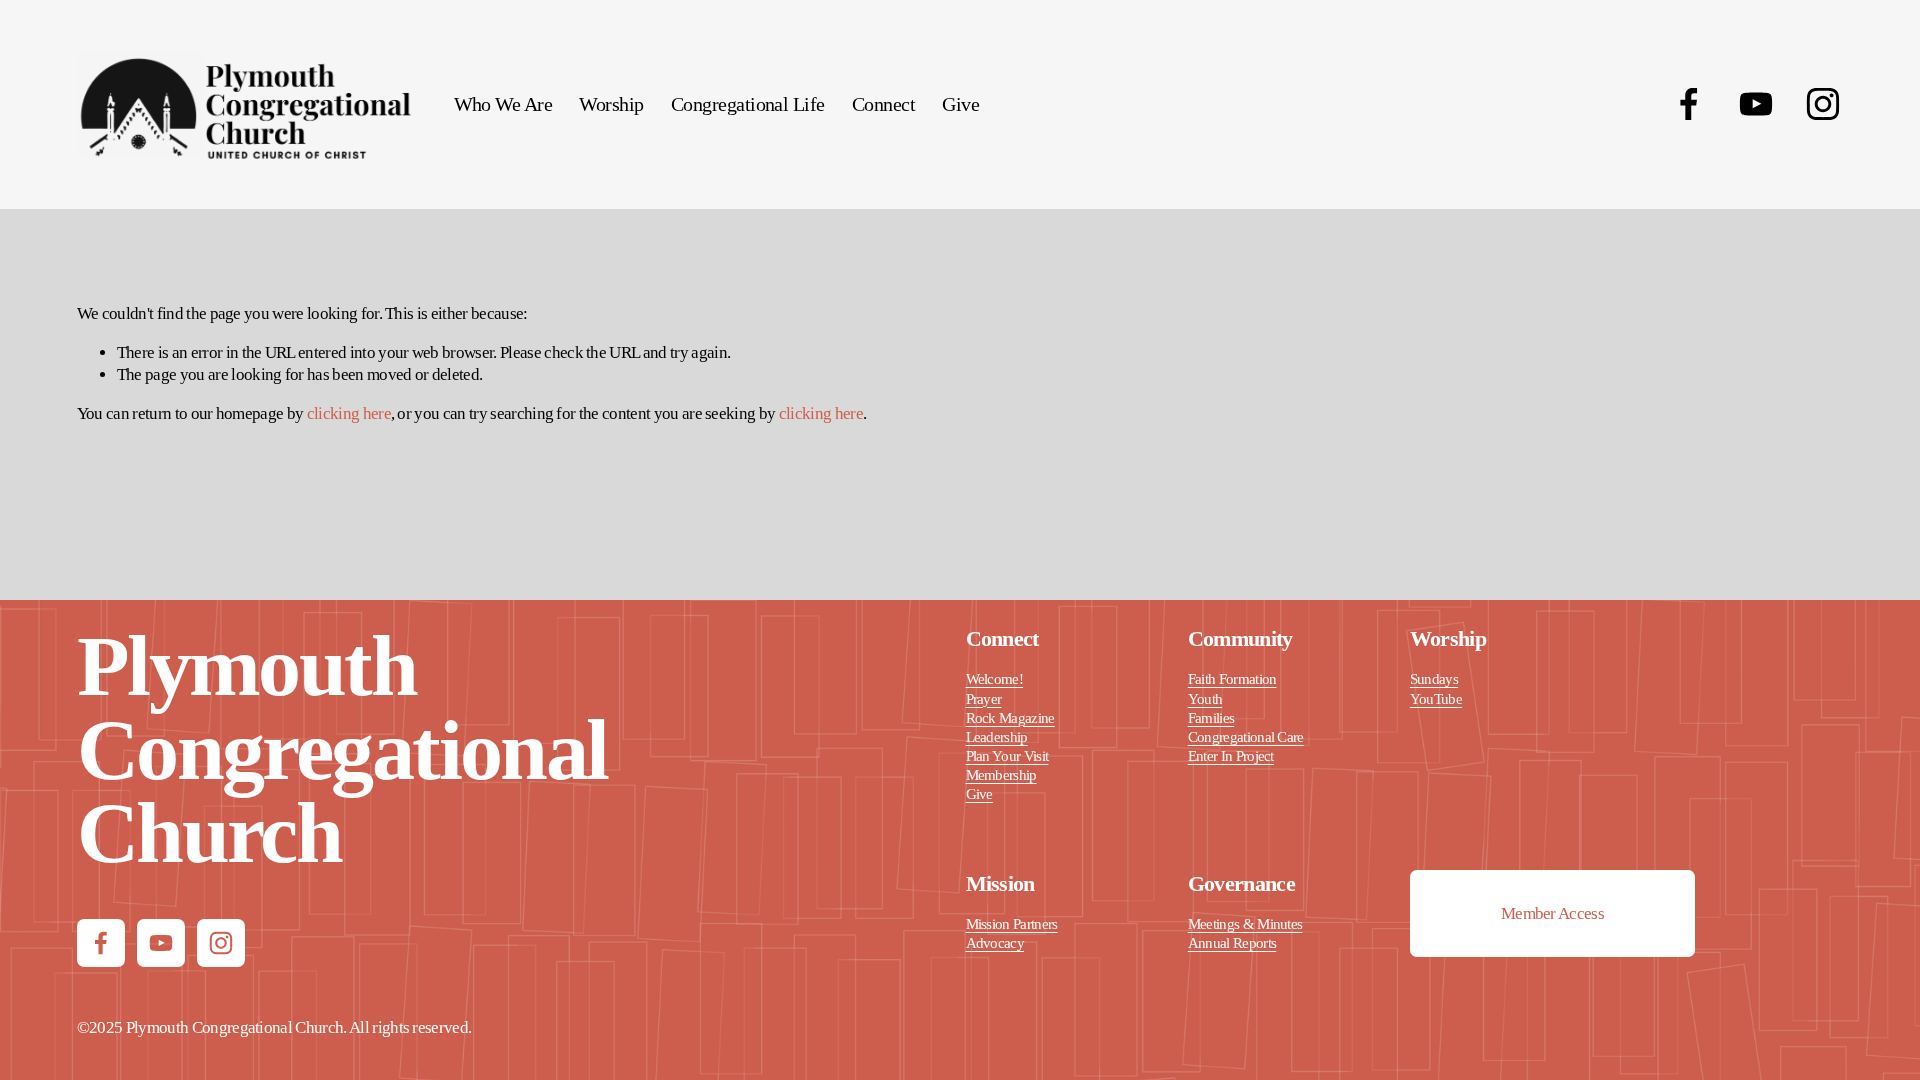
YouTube (1436, 699)
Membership (1001, 775)
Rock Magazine (1010, 718)
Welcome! (995, 679)
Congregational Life (748, 104)
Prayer (984, 699)
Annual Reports (1232, 943)
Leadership (997, 737)
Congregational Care (1246, 737)
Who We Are (503, 104)
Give (960, 104)
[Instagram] (1823, 104)
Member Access (1552, 913)
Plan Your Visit (1007, 756)
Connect (883, 104)
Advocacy (995, 943)
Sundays (1434, 679)
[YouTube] (1756, 104)
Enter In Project (1231, 756)
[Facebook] (1689, 104)
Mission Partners (1012, 924)
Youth (1205, 699)
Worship (611, 104)
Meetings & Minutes (1245, 924)
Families (1211, 718)
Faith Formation (1232, 679)
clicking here (349, 413)
